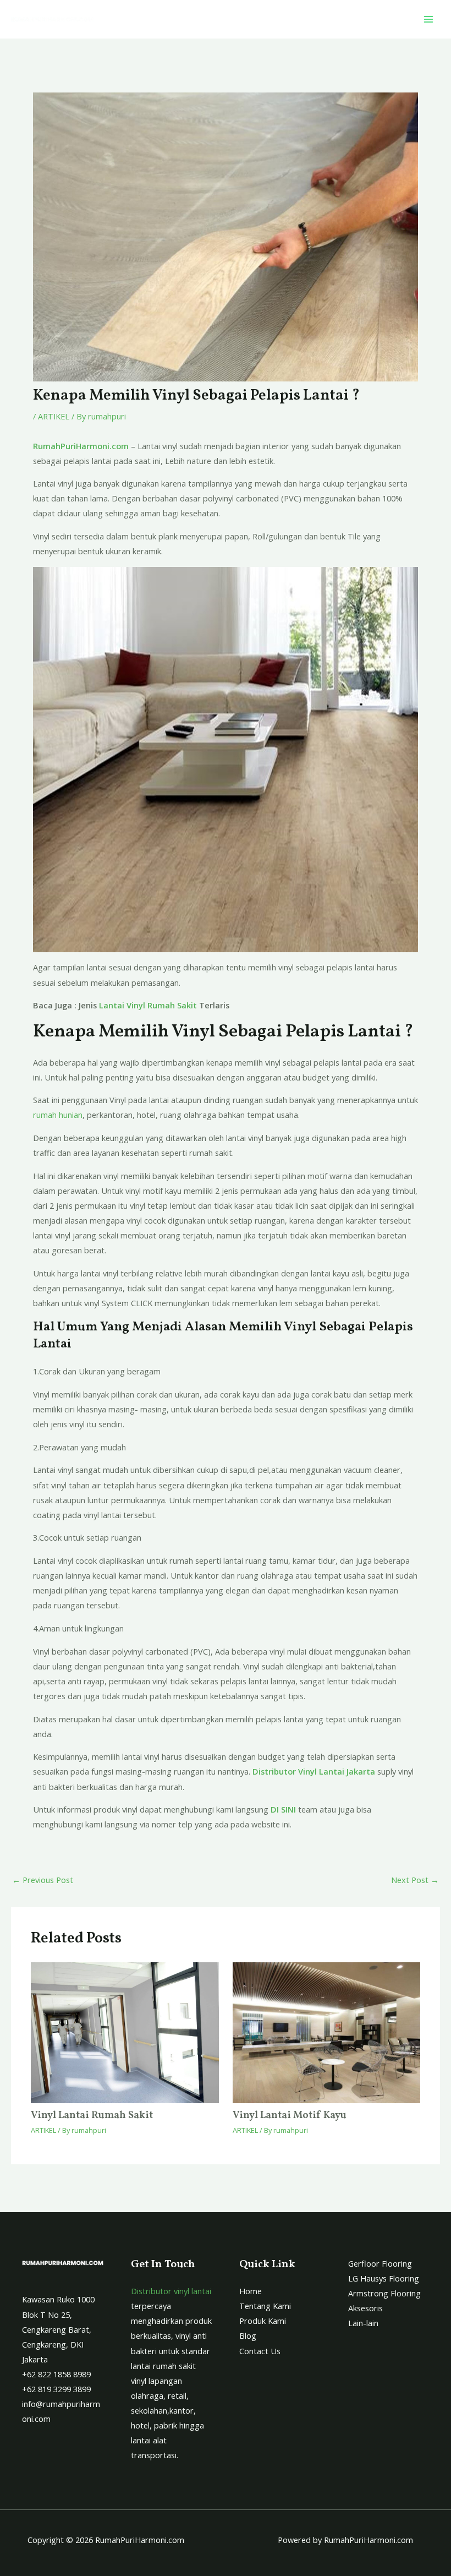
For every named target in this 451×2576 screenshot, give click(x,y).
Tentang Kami (265, 2306)
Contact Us (260, 2351)
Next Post (415, 1880)
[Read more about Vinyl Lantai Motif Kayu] (326, 2033)
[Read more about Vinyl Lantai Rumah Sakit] (125, 2033)
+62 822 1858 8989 (56, 2374)
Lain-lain (363, 2323)
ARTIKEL (54, 416)
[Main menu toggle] (428, 19)
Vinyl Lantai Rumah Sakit (92, 2116)
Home (251, 2291)
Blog (248, 2335)
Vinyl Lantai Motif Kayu (290, 2116)
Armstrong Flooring (384, 2293)
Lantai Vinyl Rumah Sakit (148, 1005)
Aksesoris (365, 2308)
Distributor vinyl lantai (171, 2291)
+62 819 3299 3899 (56, 2389)
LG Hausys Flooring (384, 2278)
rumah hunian (58, 1115)
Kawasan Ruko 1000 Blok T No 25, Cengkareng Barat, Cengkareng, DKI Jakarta (58, 2329)
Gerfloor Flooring (380, 2263)
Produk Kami (263, 2321)
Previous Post (43, 1880)
